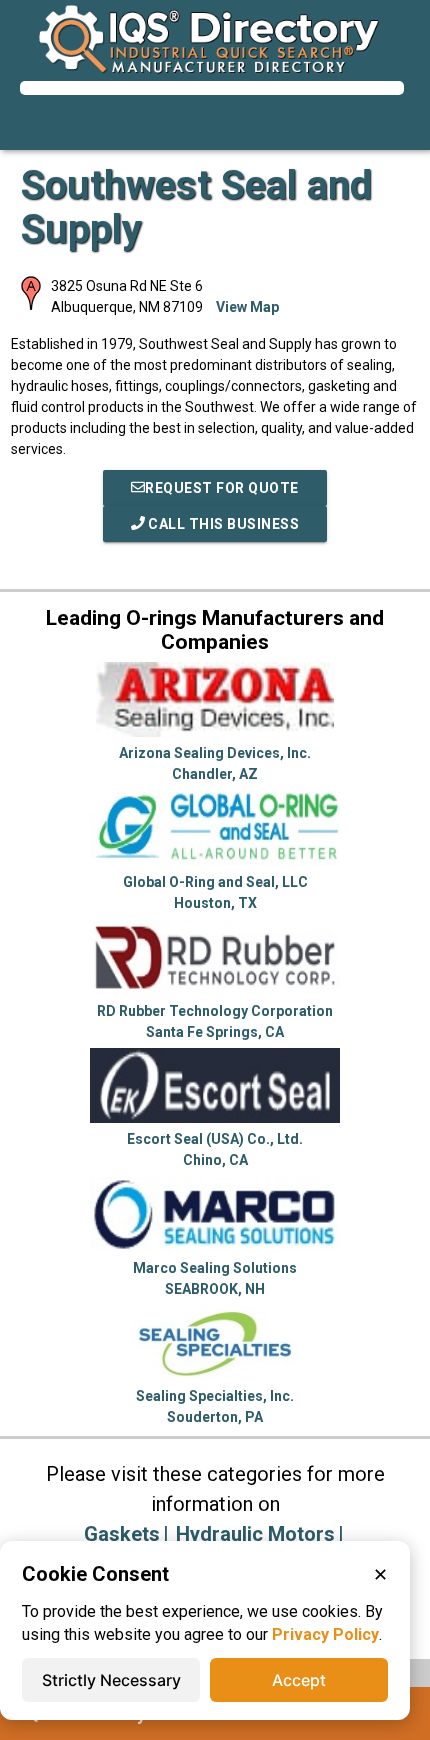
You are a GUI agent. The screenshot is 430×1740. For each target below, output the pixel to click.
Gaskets (122, 1534)
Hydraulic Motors (255, 1534)
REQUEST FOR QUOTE (222, 488)
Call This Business (222, 524)
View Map (247, 307)
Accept (299, 1680)
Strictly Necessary (111, 1680)
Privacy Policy (325, 1634)
